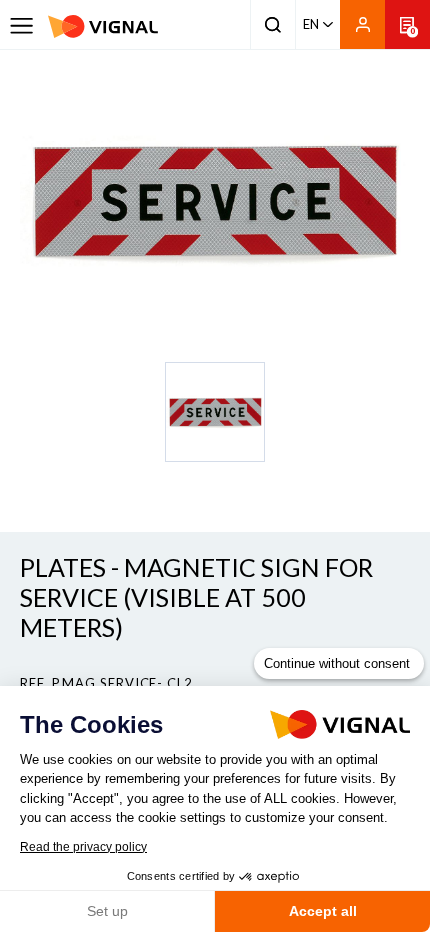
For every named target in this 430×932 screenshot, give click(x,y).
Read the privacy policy (83, 847)
